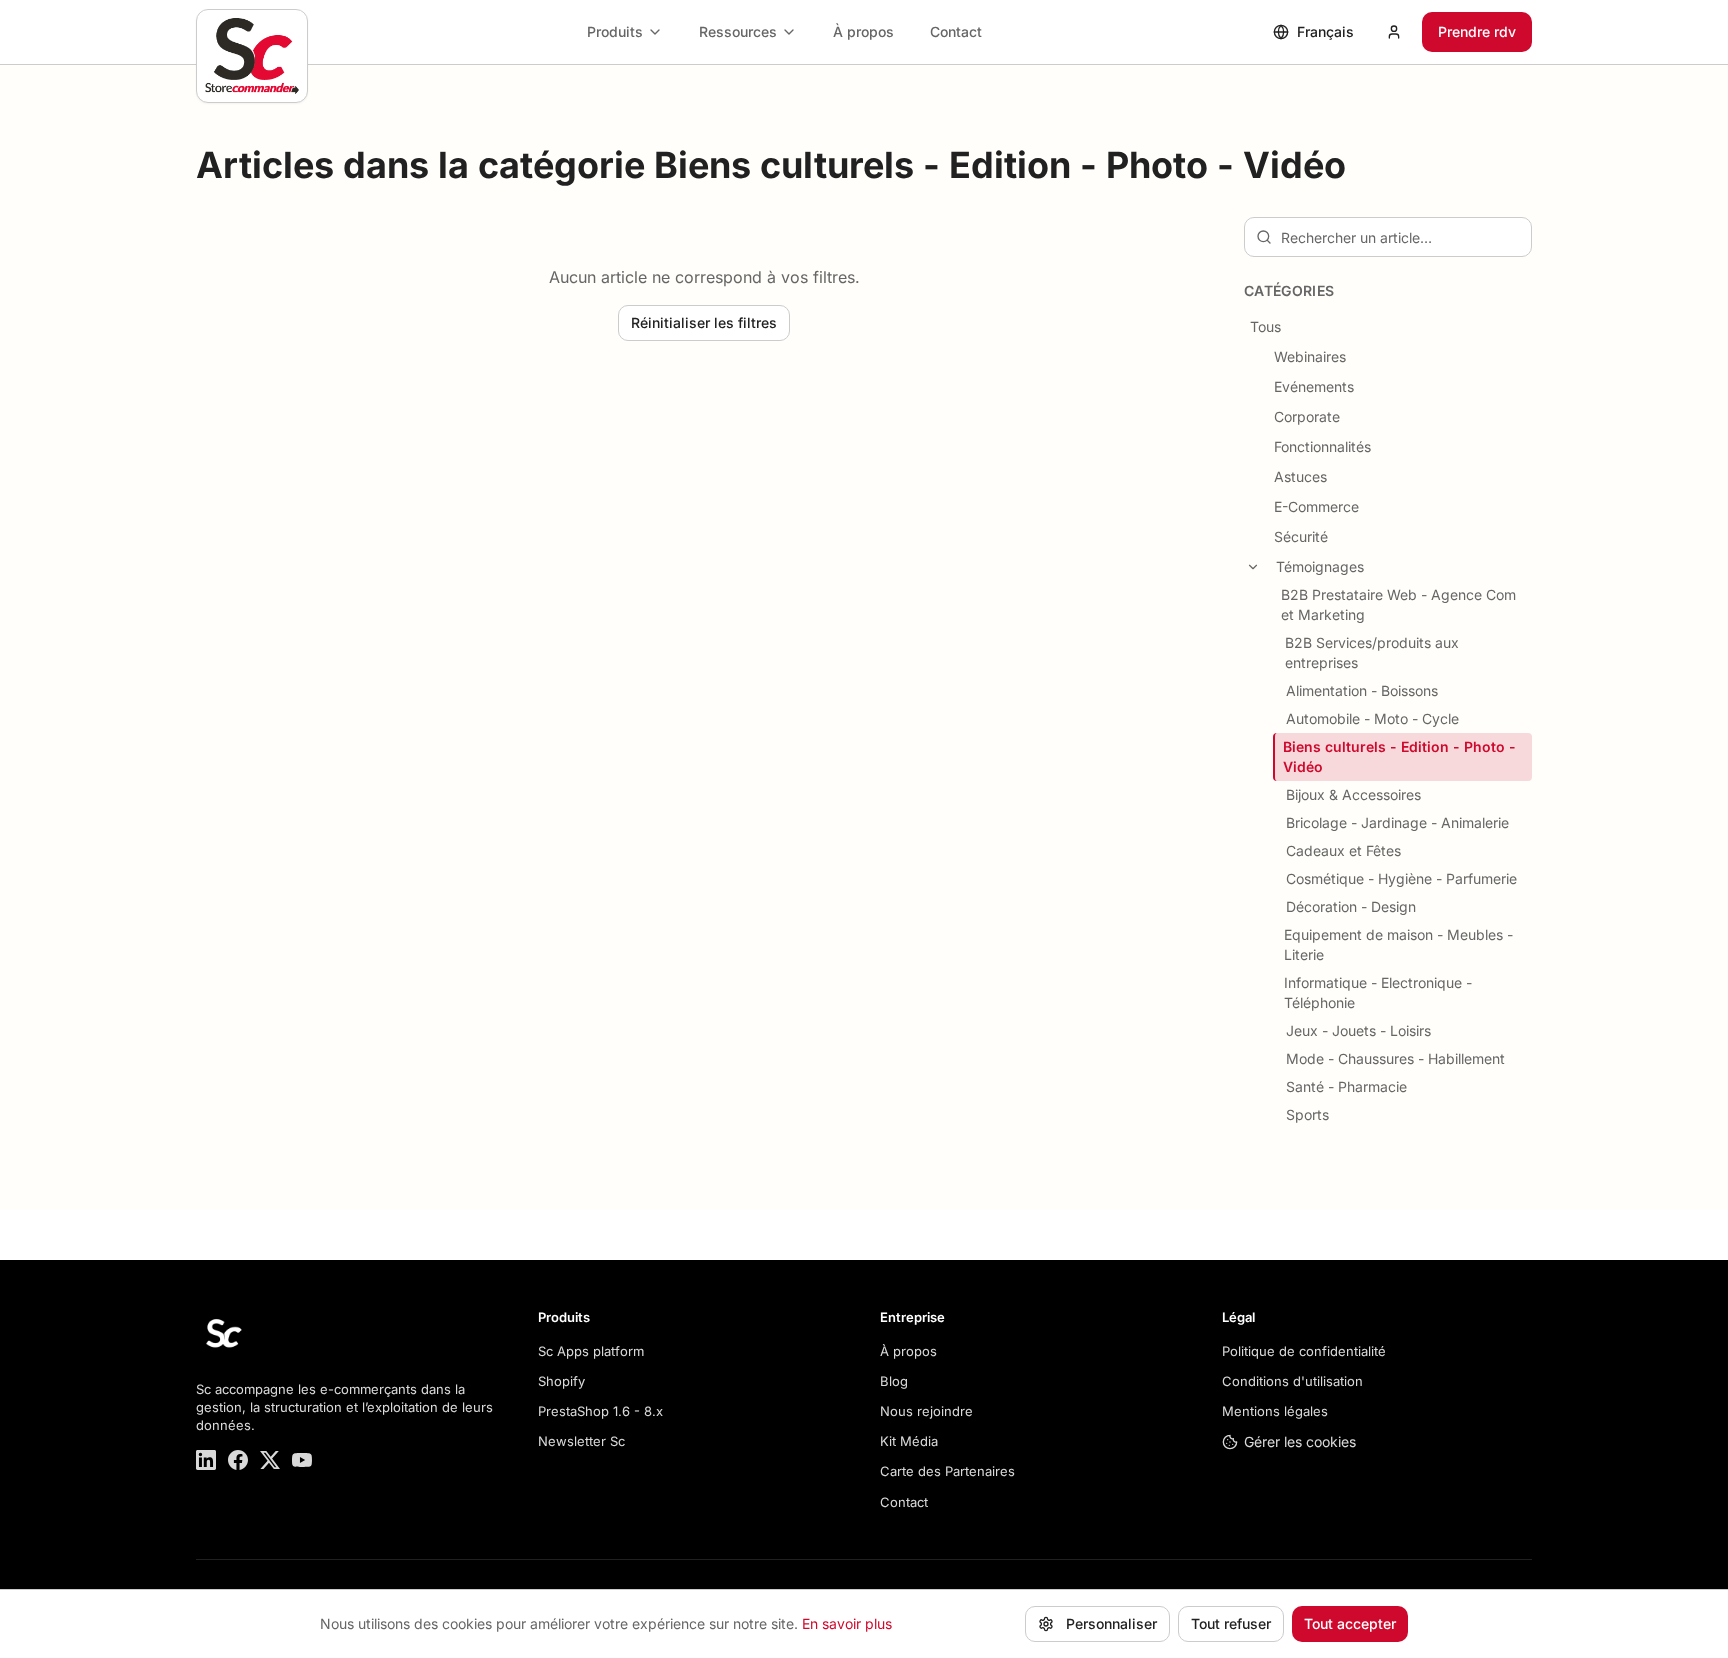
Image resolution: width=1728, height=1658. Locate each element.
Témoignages (1320, 566)
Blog (894, 1381)
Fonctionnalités (1322, 446)
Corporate (1307, 416)
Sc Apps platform (591, 1351)
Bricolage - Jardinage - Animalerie (1397, 822)
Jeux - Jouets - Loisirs (1358, 1030)
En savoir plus (847, 1623)
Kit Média (909, 1441)
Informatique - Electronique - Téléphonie (1378, 992)
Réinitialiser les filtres (704, 322)
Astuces (1300, 476)
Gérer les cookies (1300, 1441)
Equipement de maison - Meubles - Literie (1398, 944)
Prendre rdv (1477, 31)
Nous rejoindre (926, 1411)
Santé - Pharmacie (1346, 1086)
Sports (1307, 1114)
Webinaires (1310, 356)
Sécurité (1301, 536)
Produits (615, 31)
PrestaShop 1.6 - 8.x (600, 1411)
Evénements (1314, 386)
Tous (1265, 326)
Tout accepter (1350, 1623)
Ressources (738, 31)
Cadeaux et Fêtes (1343, 850)
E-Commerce (1316, 506)
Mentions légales (1275, 1411)
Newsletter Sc (581, 1441)
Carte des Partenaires (947, 1471)
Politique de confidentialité (1304, 1351)
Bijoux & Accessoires (1353, 794)
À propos (863, 31)
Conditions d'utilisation (1292, 1381)
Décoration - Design (1351, 906)
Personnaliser (1111, 1623)
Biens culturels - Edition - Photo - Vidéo (1399, 756)
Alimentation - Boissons (1362, 690)
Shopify (561, 1381)
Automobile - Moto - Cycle (1372, 718)
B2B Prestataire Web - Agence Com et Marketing (1398, 604)
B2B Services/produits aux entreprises (1372, 652)
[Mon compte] (1394, 32)
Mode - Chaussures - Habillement (1395, 1058)
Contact (956, 31)
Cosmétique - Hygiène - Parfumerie (1401, 878)
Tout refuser (1231, 1623)
